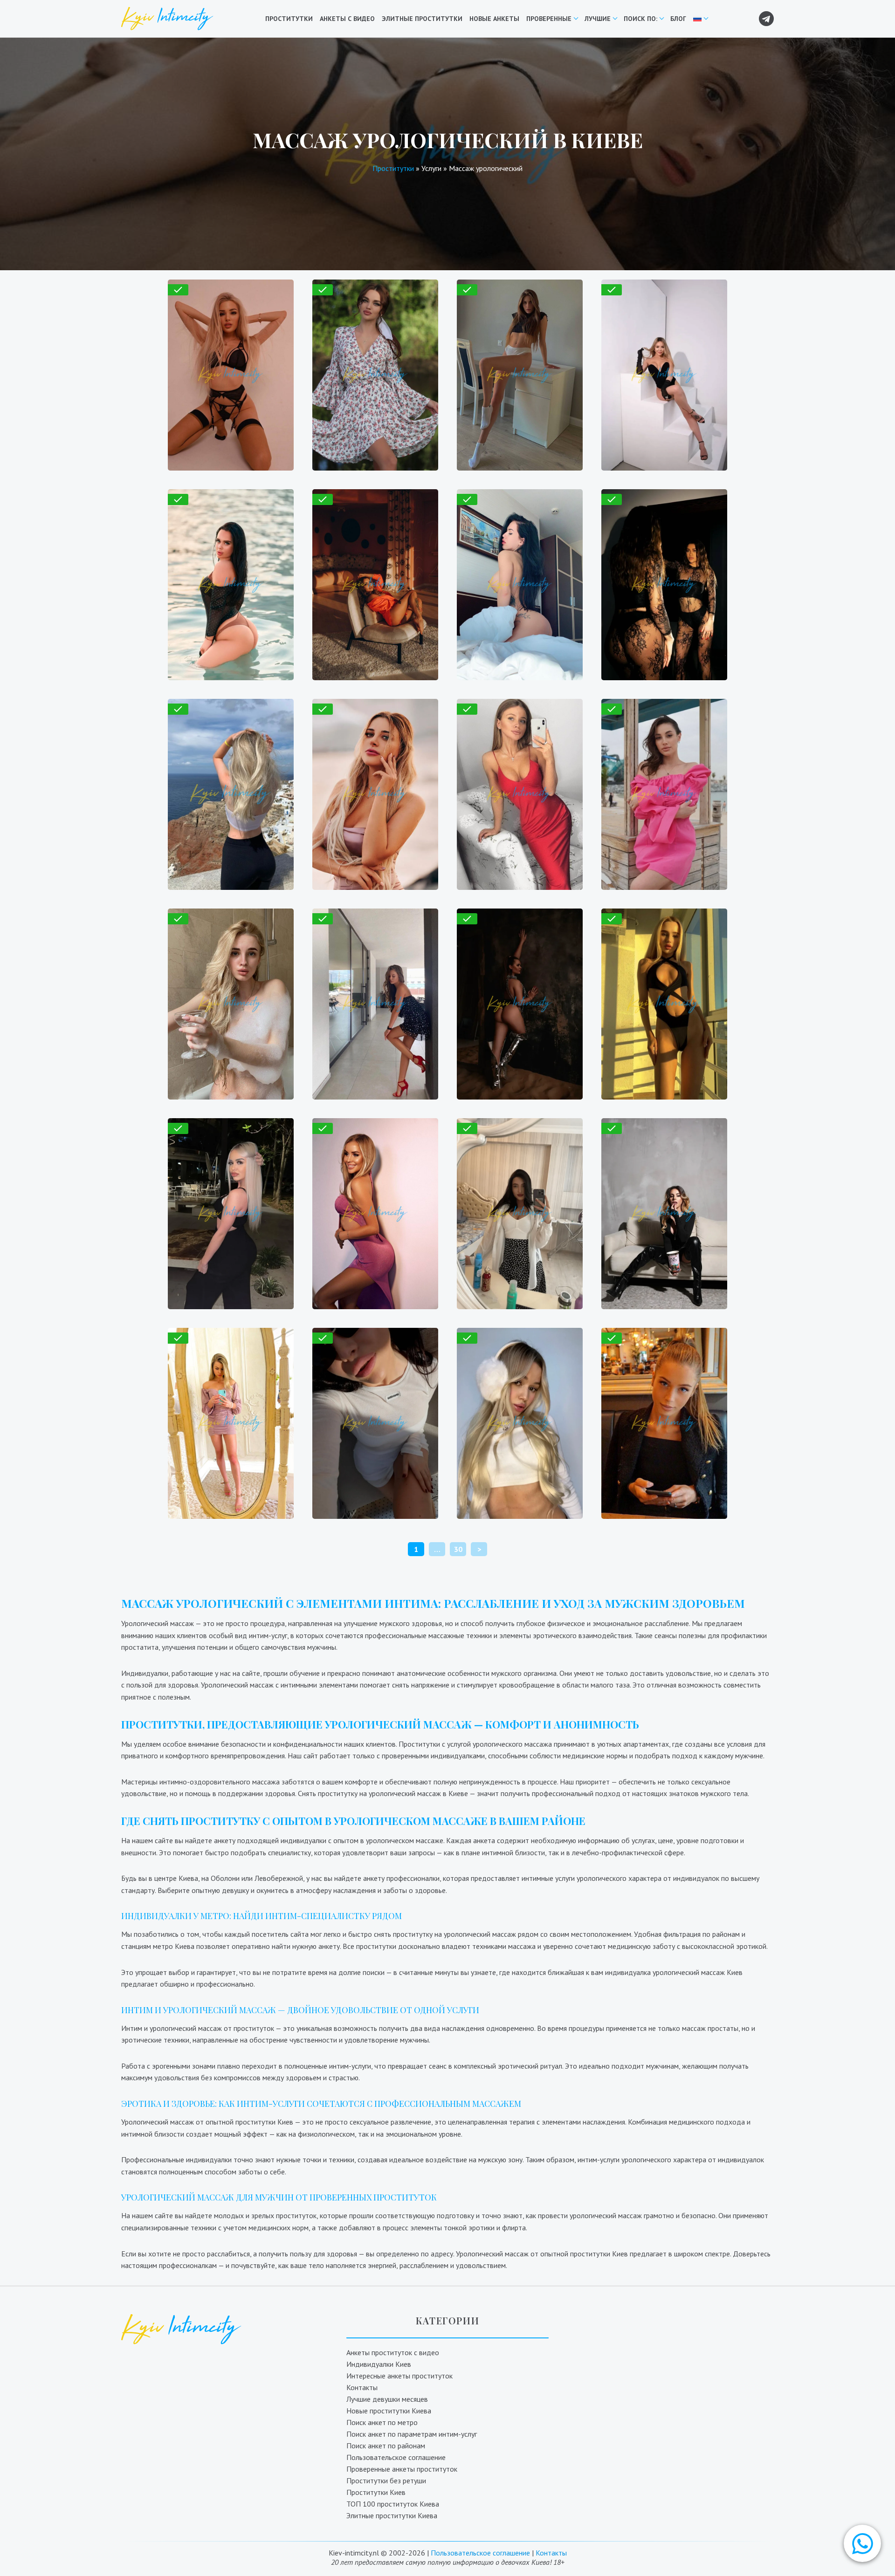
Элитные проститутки (422, 19)
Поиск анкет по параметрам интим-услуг (412, 2434)
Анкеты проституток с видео (393, 2352)
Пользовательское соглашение (396, 2457)
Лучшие (598, 19)
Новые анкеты (494, 19)
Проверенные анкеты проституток (402, 2469)
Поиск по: (640, 19)
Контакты (362, 2387)
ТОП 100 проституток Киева (393, 2504)
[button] (862, 2543)
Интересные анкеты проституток (399, 2376)
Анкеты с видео (347, 19)
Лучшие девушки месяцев (387, 2399)
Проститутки (289, 19)
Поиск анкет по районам (386, 2446)
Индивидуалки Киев (379, 2364)
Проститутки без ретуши (386, 2480)
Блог (678, 19)
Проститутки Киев (376, 2492)
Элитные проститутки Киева (392, 2515)
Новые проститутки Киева (389, 2411)
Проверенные (549, 19)
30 (458, 1549)
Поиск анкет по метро (382, 2422)
